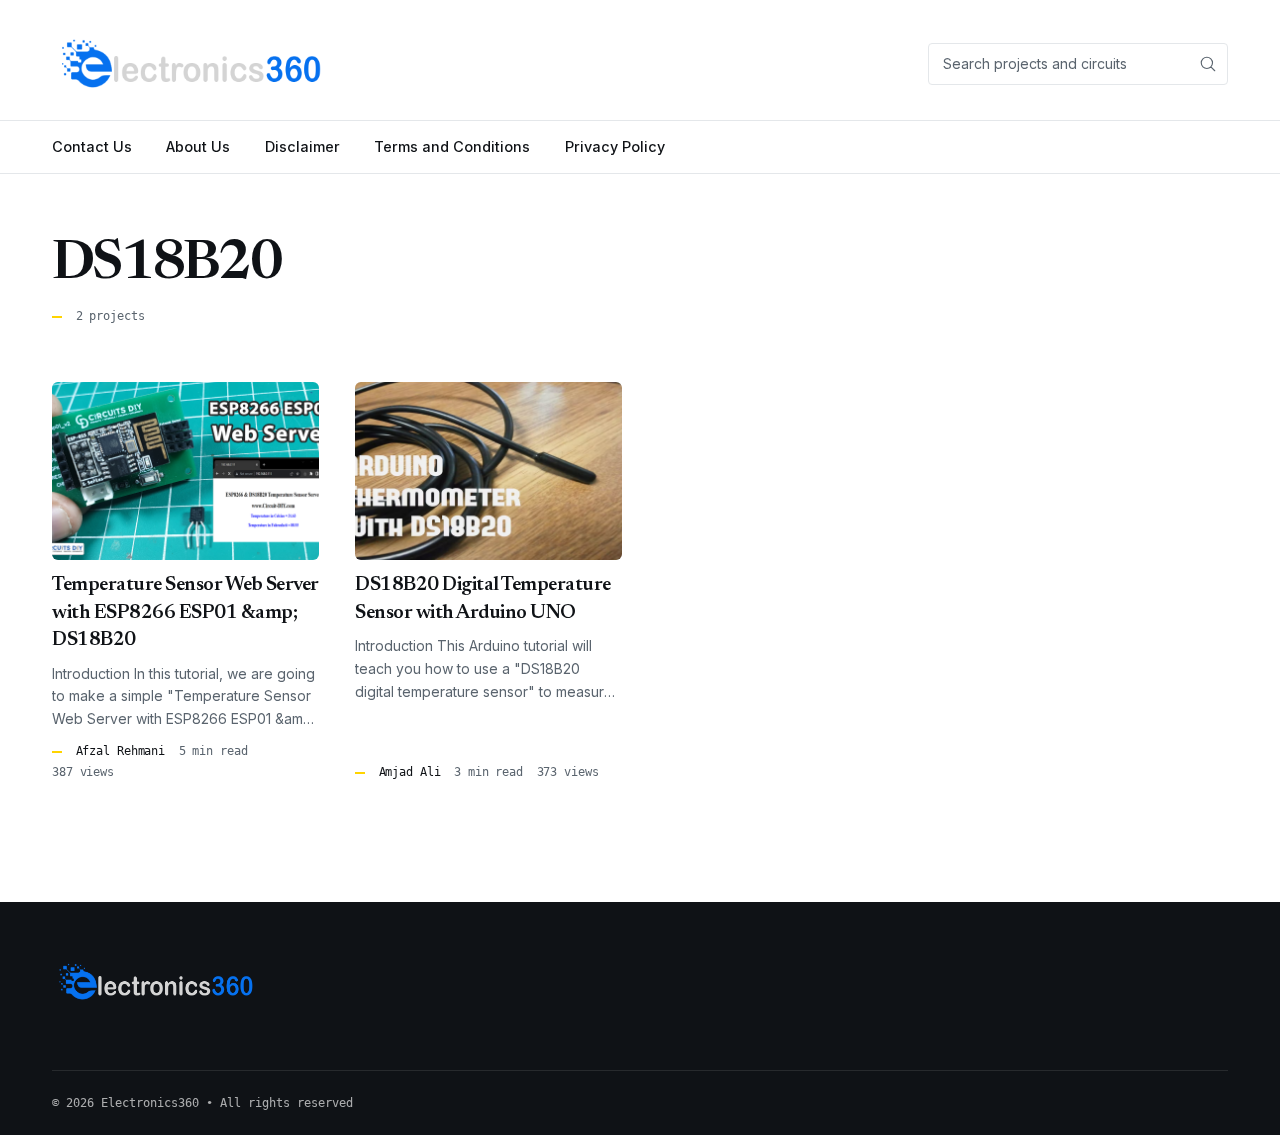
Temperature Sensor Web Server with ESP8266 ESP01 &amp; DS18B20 (185, 612)
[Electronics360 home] (192, 64)
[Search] (1208, 64)
